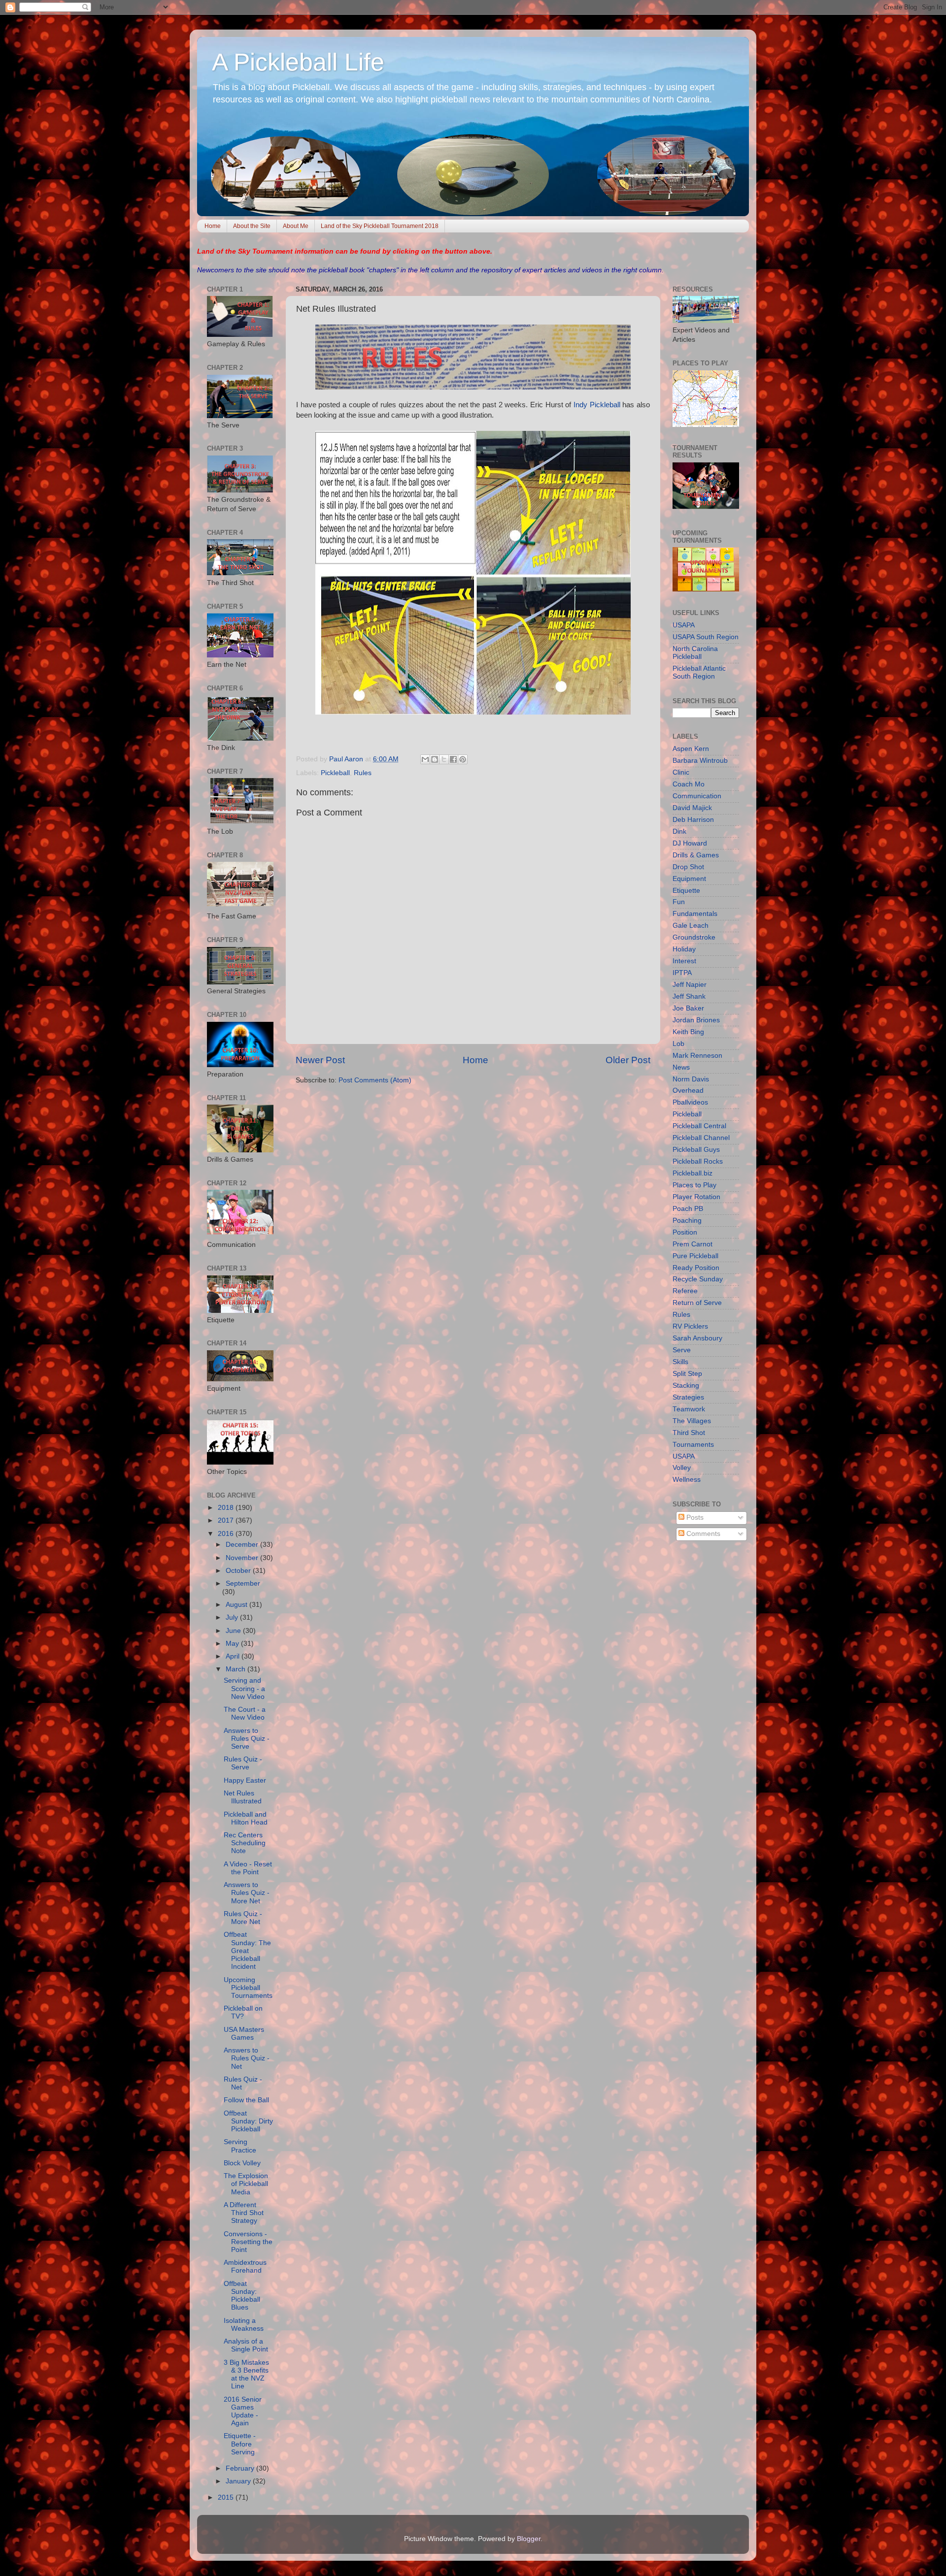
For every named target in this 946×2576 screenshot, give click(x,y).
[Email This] (425, 759)
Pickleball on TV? (243, 2012)
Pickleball (335, 773)
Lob (678, 1044)
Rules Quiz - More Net (243, 1918)
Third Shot (689, 1433)
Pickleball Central (699, 1126)
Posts (694, 1517)
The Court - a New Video (245, 1713)
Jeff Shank (689, 996)
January (239, 2481)
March (236, 1669)
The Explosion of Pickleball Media (246, 2184)
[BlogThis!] (435, 759)
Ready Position (696, 1268)
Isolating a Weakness (244, 2325)
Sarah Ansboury (697, 1338)
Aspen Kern (691, 749)
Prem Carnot (693, 1244)
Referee (685, 1291)
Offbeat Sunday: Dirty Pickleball (248, 2121)
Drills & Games (696, 855)
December (243, 1545)
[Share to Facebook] (453, 759)
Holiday (684, 949)
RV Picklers (690, 1326)
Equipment (689, 879)
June (234, 1631)
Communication (697, 796)
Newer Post (320, 1060)
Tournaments (693, 1445)
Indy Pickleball (597, 405)
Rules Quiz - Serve (243, 1763)
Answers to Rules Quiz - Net (247, 2058)
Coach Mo (689, 784)
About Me (296, 226)
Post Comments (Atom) (375, 1080)
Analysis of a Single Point (246, 2345)
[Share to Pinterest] (463, 759)
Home (213, 226)
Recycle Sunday (698, 1279)
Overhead (688, 1091)
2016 (227, 1534)
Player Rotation (696, 1197)
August (237, 1605)
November (243, 1558)
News (681, 1067)
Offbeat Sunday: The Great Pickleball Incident (247, 1951)
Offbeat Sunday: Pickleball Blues (242, 2296)
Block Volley (242, 2163)
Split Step (687, 1374)
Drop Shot (688, 867)
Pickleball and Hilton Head (246, 1818)
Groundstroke (694, 937)
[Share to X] (444, 759)
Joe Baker (688, 1008)
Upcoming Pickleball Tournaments (248, 1988)
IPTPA (682, 973)
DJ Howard (690, 843)
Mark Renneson (697, 1056)
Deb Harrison (693, 820)
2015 (227, 2497)
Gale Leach (691, 926)
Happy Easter (245, 1780)
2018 (227, 1508)
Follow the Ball (246, 2100)
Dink (679, 831)
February (241, 2468)
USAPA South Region (706, 637)
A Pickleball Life (298, 62)
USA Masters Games (244, 2034)
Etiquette (686, 891)
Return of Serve (697, 1303)
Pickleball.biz (693, 1173)
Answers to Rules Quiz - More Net (247, 1893)
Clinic (681, 772)
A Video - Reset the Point (248, 1868)
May (233, 1644)
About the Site (252, 226)
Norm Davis (691, 1079)
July (233, 1617)
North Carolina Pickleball (695, 653)
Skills (680, 1362)
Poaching (687, 1221)
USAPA (684, 625)
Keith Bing (688, 1032)
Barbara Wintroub (700, 761)
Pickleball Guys (696, 1150)
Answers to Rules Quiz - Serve (247, 1739)
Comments (702, 1534)
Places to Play (694, 1185)
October (239, 1571)
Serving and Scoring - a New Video (244, 1688)
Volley (682, 1468)
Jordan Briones (696, 1020)
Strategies (688, 1397)
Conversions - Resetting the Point (248, 2242)
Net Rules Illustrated (243, 1797)
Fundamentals (695, 914)
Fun (679, 902)
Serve (682, 1350)
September (243, 1583)
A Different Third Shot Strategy (244, 2213)
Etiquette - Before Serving (240, 2444)
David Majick (692, 808)
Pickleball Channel (701, 1138)
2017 (227, 1520)
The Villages (692, 1421)
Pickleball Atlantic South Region (699, 672)
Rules (363, 773)
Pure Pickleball (695, 1256)
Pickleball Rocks (698, 1161)
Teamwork (689, 1409)
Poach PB (688, 1209)
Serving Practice (240, 2146)
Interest (684, 961)
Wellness (687, 1480)
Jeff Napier (690, 985)
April (234, 1656)
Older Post (628, 1060)
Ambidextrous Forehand (245, 2266)
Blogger (529, 2539)
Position (685, 1232)
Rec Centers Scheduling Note (245, 1843)
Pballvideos (690, 1102)
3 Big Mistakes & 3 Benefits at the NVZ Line (246, 2375)
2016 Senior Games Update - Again (243, 2412)
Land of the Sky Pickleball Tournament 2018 (380, 226)
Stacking (686, 1386)
